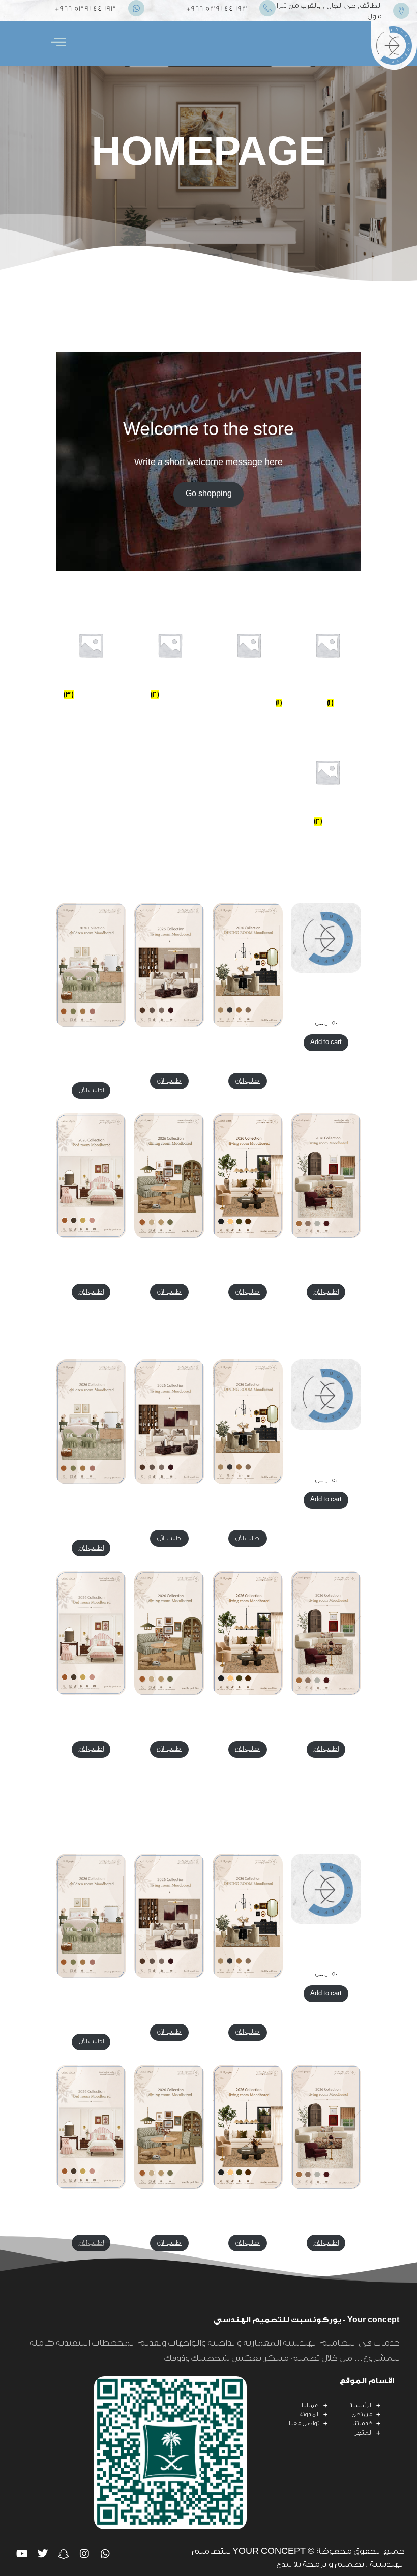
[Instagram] (84, 2554)
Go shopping (209, 494)
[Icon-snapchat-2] (64, 2554)
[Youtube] (22, 2554)
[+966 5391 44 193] (267, 8)
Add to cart (326, 1042)
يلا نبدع (289, 2565)
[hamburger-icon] (58, 44)
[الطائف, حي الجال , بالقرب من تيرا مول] (401, 11)
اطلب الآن (248, 1081)
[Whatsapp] (105, 2554)
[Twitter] (43, 2554)
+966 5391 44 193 (217, 8)
